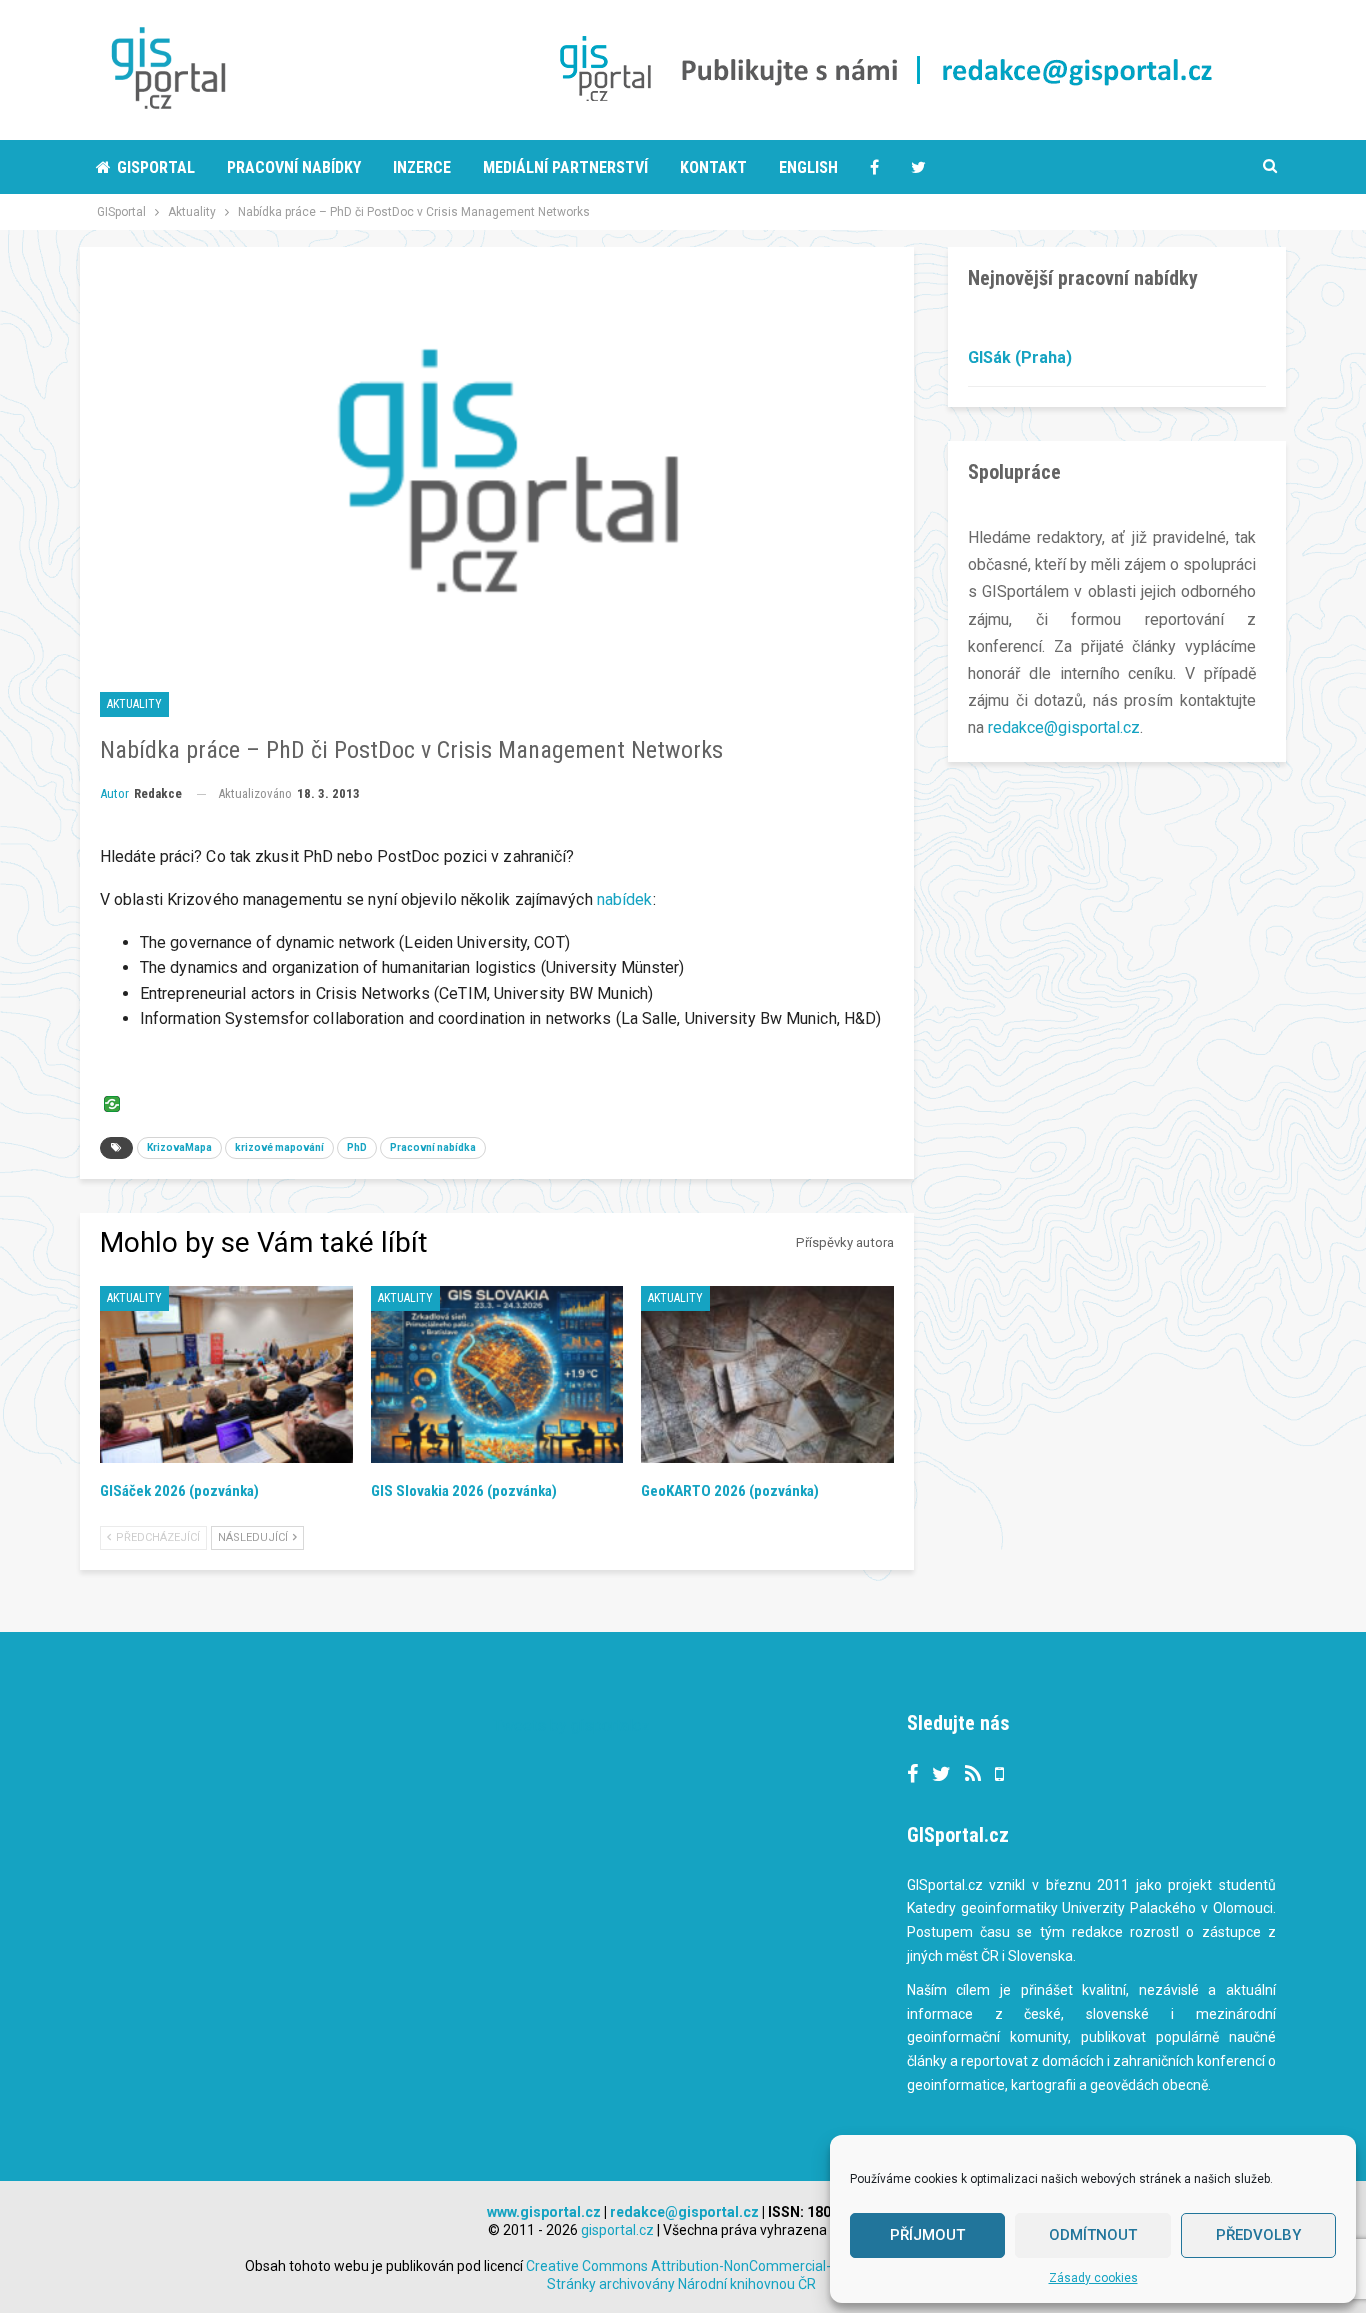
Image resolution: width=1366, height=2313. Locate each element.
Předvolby (1258, 2235)
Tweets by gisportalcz (571, 1725)
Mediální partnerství (565, 167)
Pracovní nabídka (433, 1147)
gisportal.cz (617, 2230)
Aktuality (134, 704)
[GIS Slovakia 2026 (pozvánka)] (497, 1374)
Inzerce (422, 167)
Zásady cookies (1093, 2278)
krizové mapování (279, 1147)
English (808, 167)
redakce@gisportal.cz (1064, 727)
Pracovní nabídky (294, 167)
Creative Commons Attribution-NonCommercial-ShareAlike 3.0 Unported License (782, 2266)
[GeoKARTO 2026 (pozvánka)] (767, 1374)
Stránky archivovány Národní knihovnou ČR (681, 2284)
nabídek (625, 899)
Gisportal (156, 167)
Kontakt (713, 167)
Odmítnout (1093, 2235)
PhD (357, 1147)
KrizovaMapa (179, 1147)
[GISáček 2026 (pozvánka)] (226, 1374)
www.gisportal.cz (544, 2212)
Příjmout (927, 2235)
